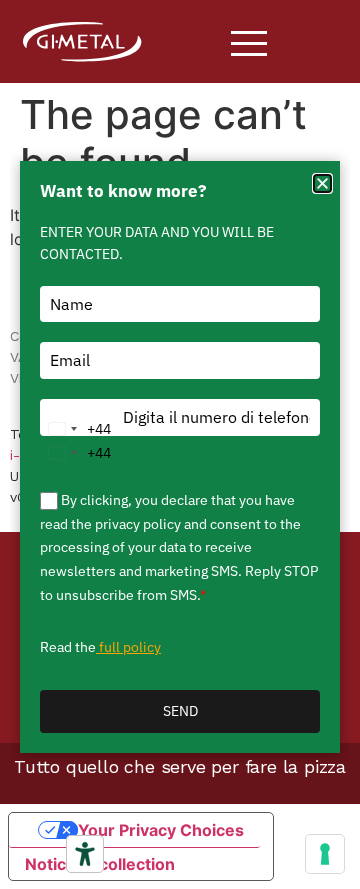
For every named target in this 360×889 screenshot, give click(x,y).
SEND (180, 711)
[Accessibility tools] (85, 854)
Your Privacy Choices (161, 830)
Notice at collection (100, 864)
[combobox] (76, 428)
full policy (128, 647)
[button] (322, 183)
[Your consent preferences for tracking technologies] (325, 854)
